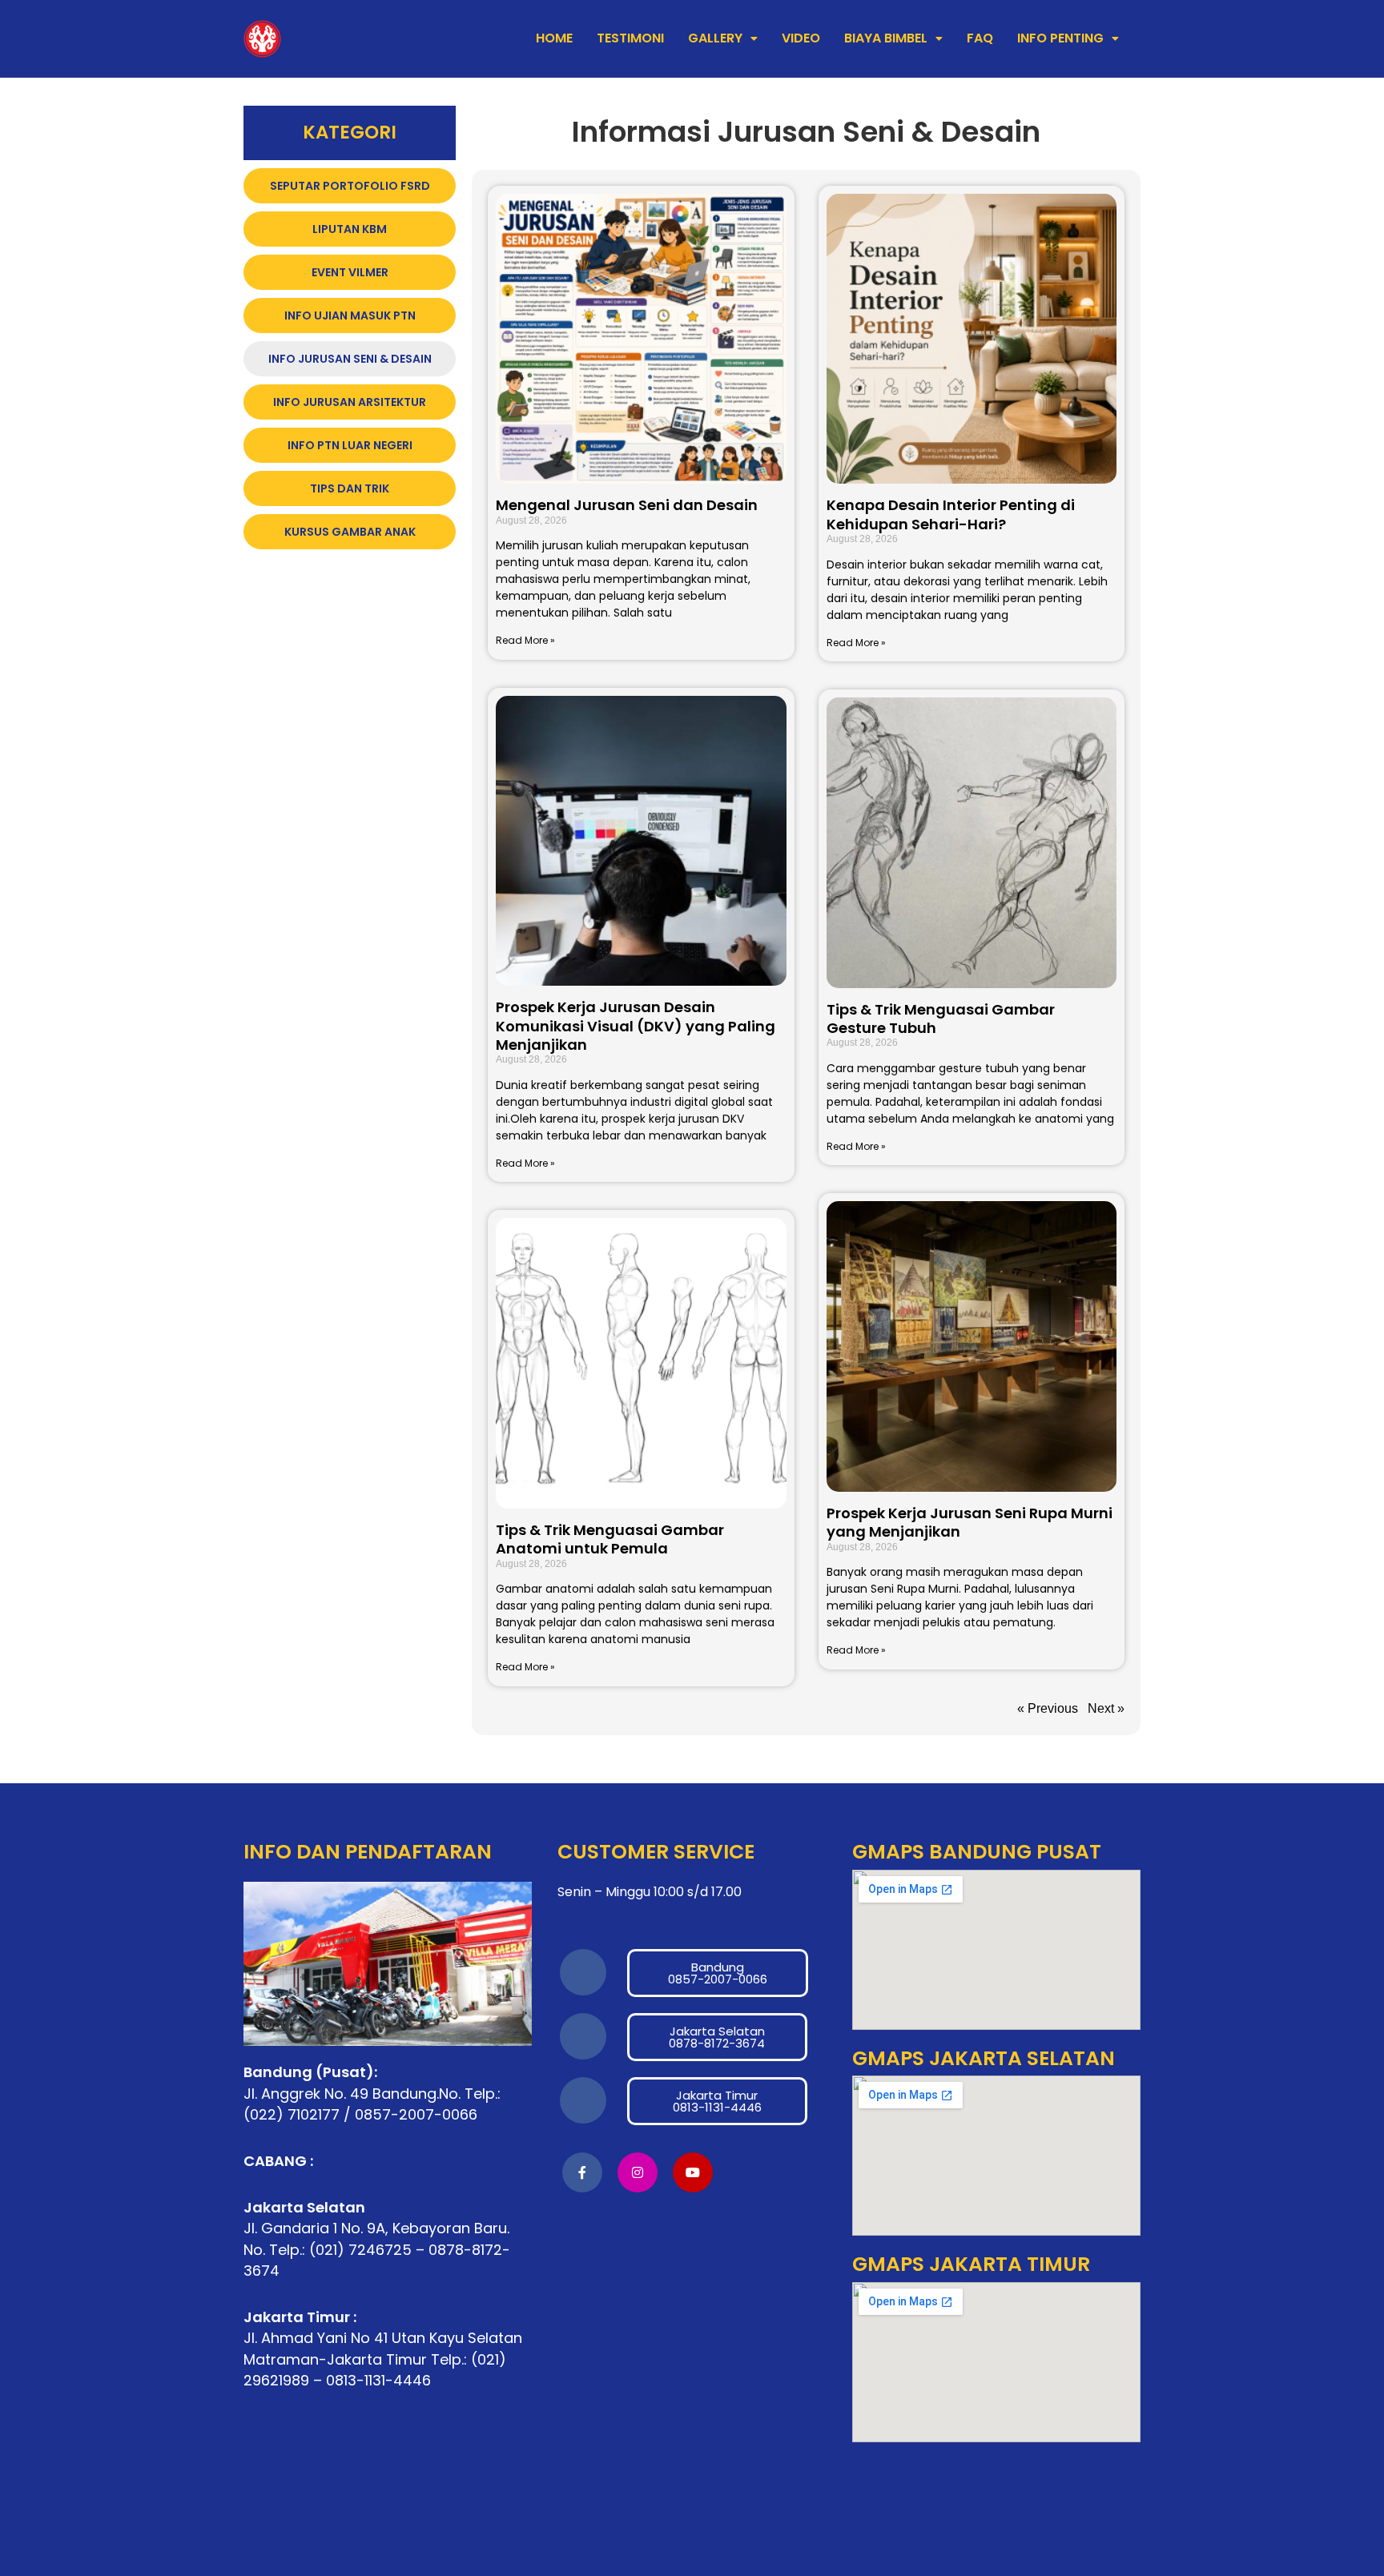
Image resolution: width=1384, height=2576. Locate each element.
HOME (554, 38)
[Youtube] (693, 2172)
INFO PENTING (1060, 38)
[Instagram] (638, 2172)
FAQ (980, 38)
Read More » (525, 640)
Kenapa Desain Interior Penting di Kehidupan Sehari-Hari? (951, 514)
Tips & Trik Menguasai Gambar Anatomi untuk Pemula (610, 1539)
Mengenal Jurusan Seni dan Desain (627, 505)
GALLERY (715, 38)
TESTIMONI (630, 38)
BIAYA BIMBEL (886, 38)
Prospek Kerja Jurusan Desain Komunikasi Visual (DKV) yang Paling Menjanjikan (636, 1026)
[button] (723, 38)
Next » (1106, 1708)
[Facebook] (582, 2172)
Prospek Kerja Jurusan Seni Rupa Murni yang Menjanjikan (970, 1522)
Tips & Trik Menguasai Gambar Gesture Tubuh (941, 1019)
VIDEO (801, 38)
